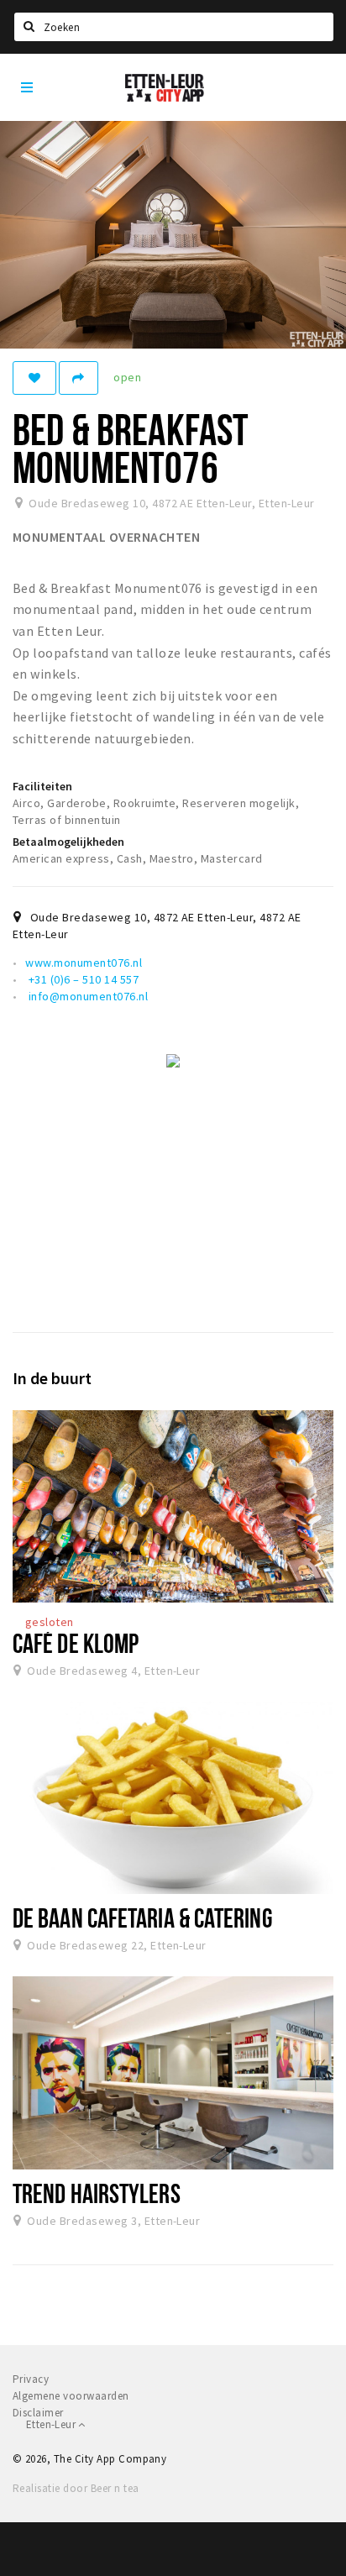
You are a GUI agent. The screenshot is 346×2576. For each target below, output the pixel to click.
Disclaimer (38, 2413)
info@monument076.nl (86, 996)
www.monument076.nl (84, 963)
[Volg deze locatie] (34, 378)
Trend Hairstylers (97, 2193)
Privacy (31, 2379)
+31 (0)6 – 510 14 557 (82, 979)
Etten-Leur (52, 2424)
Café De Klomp (76, 1643)
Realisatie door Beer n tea (76, 2488)
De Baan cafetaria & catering (142, 1918)
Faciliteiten (42, 786)
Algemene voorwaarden (71, 2396)
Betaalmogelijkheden (68, 842)
